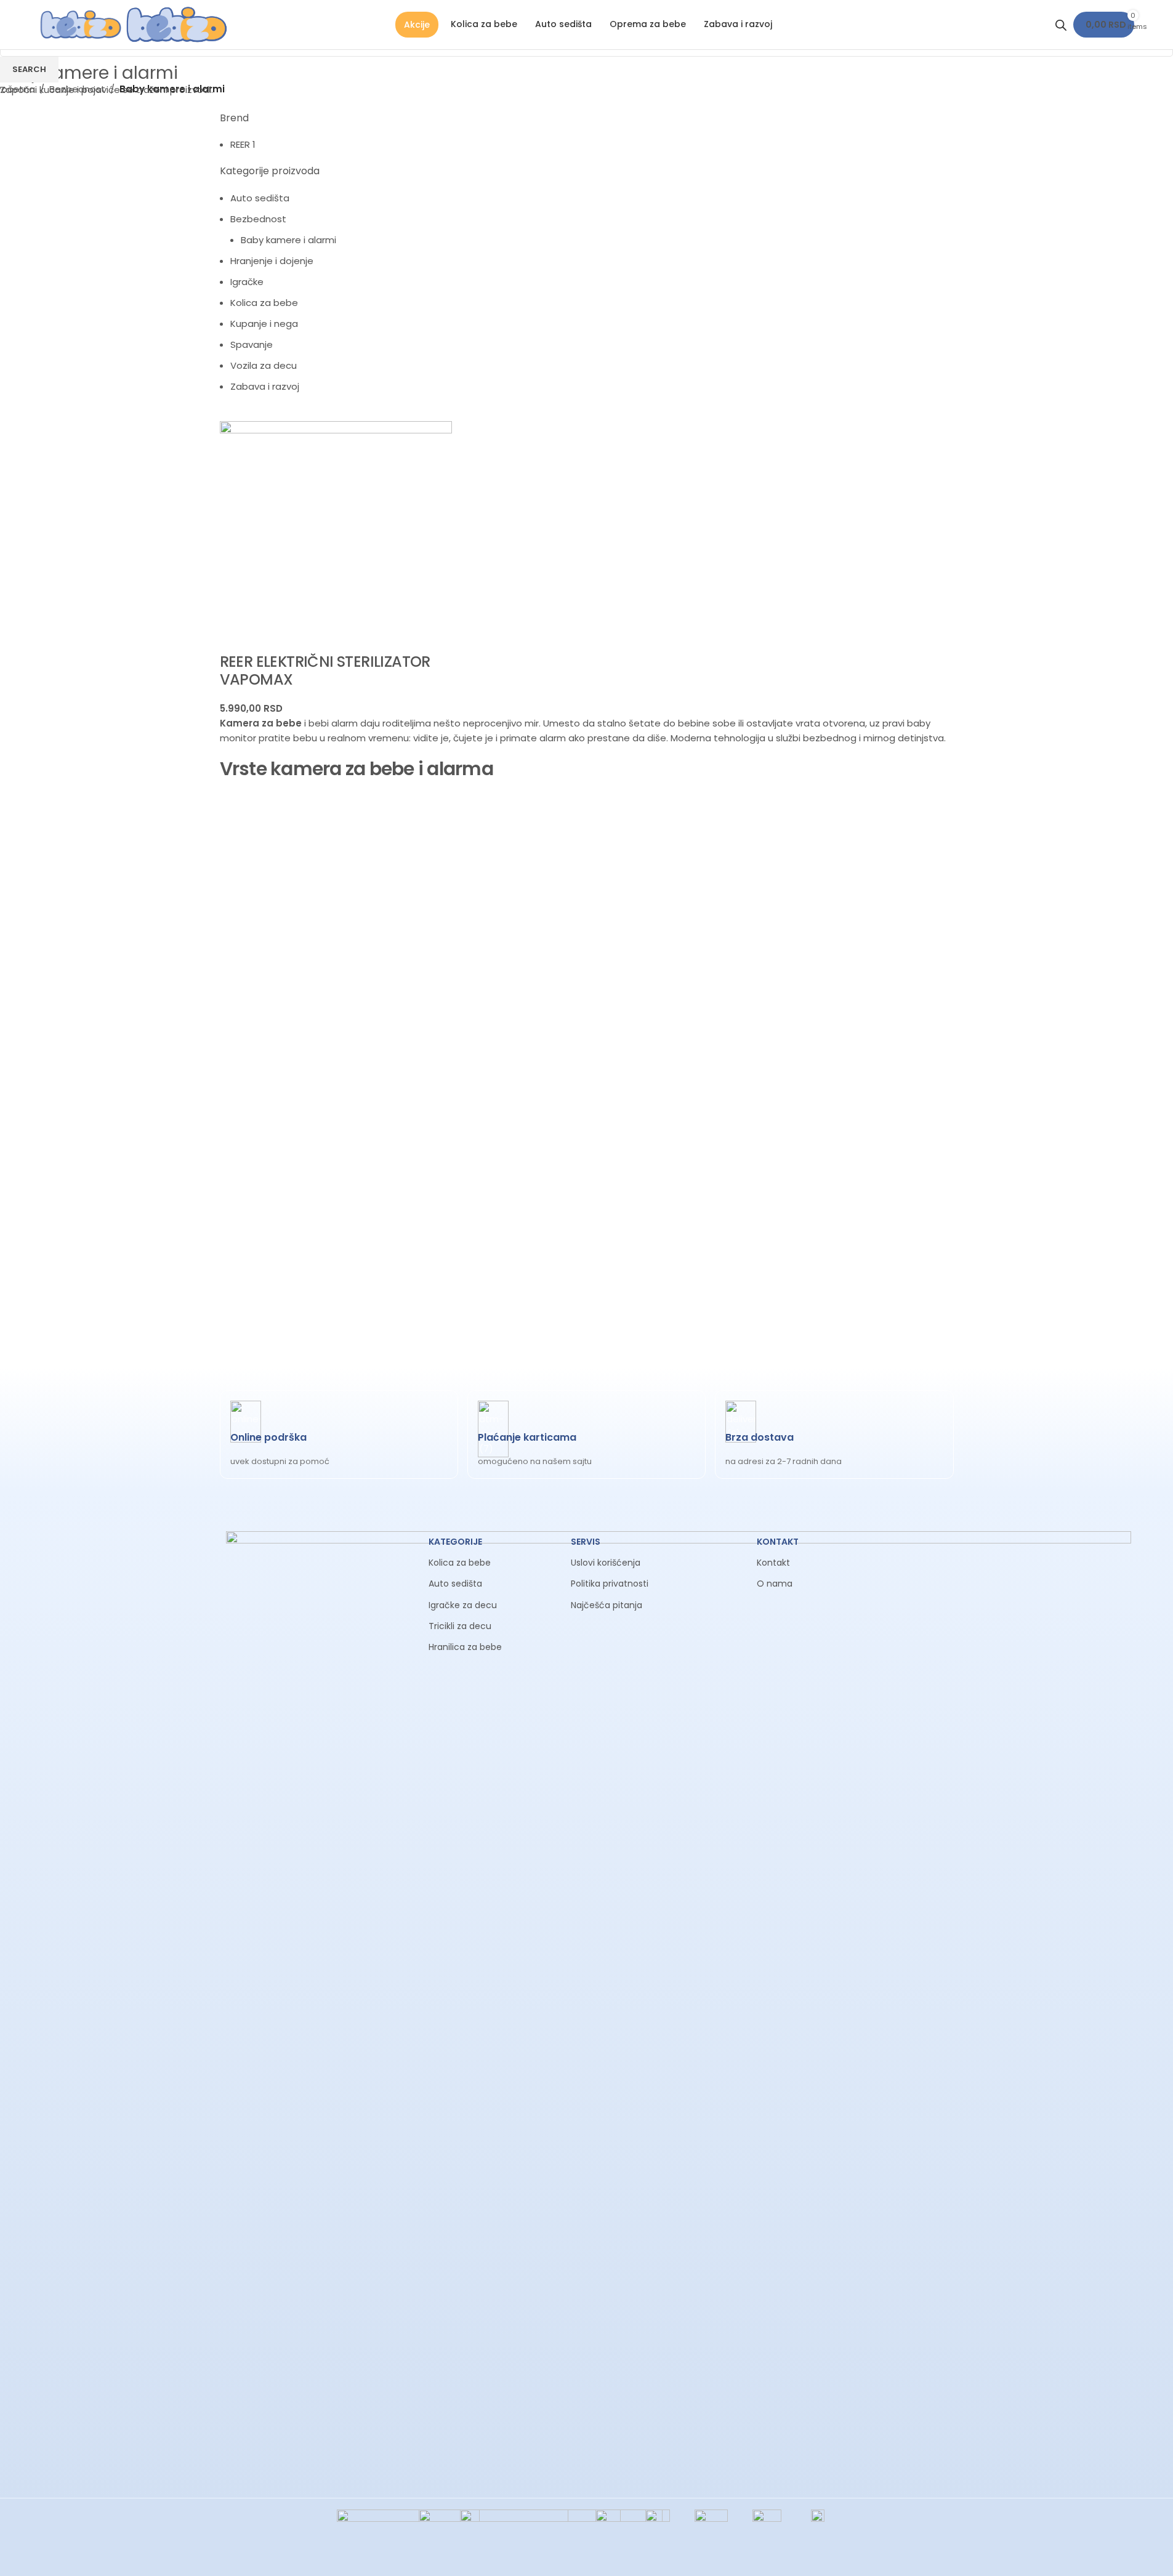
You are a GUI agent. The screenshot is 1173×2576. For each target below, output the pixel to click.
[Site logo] (82, 24)
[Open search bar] (1061, 25)
